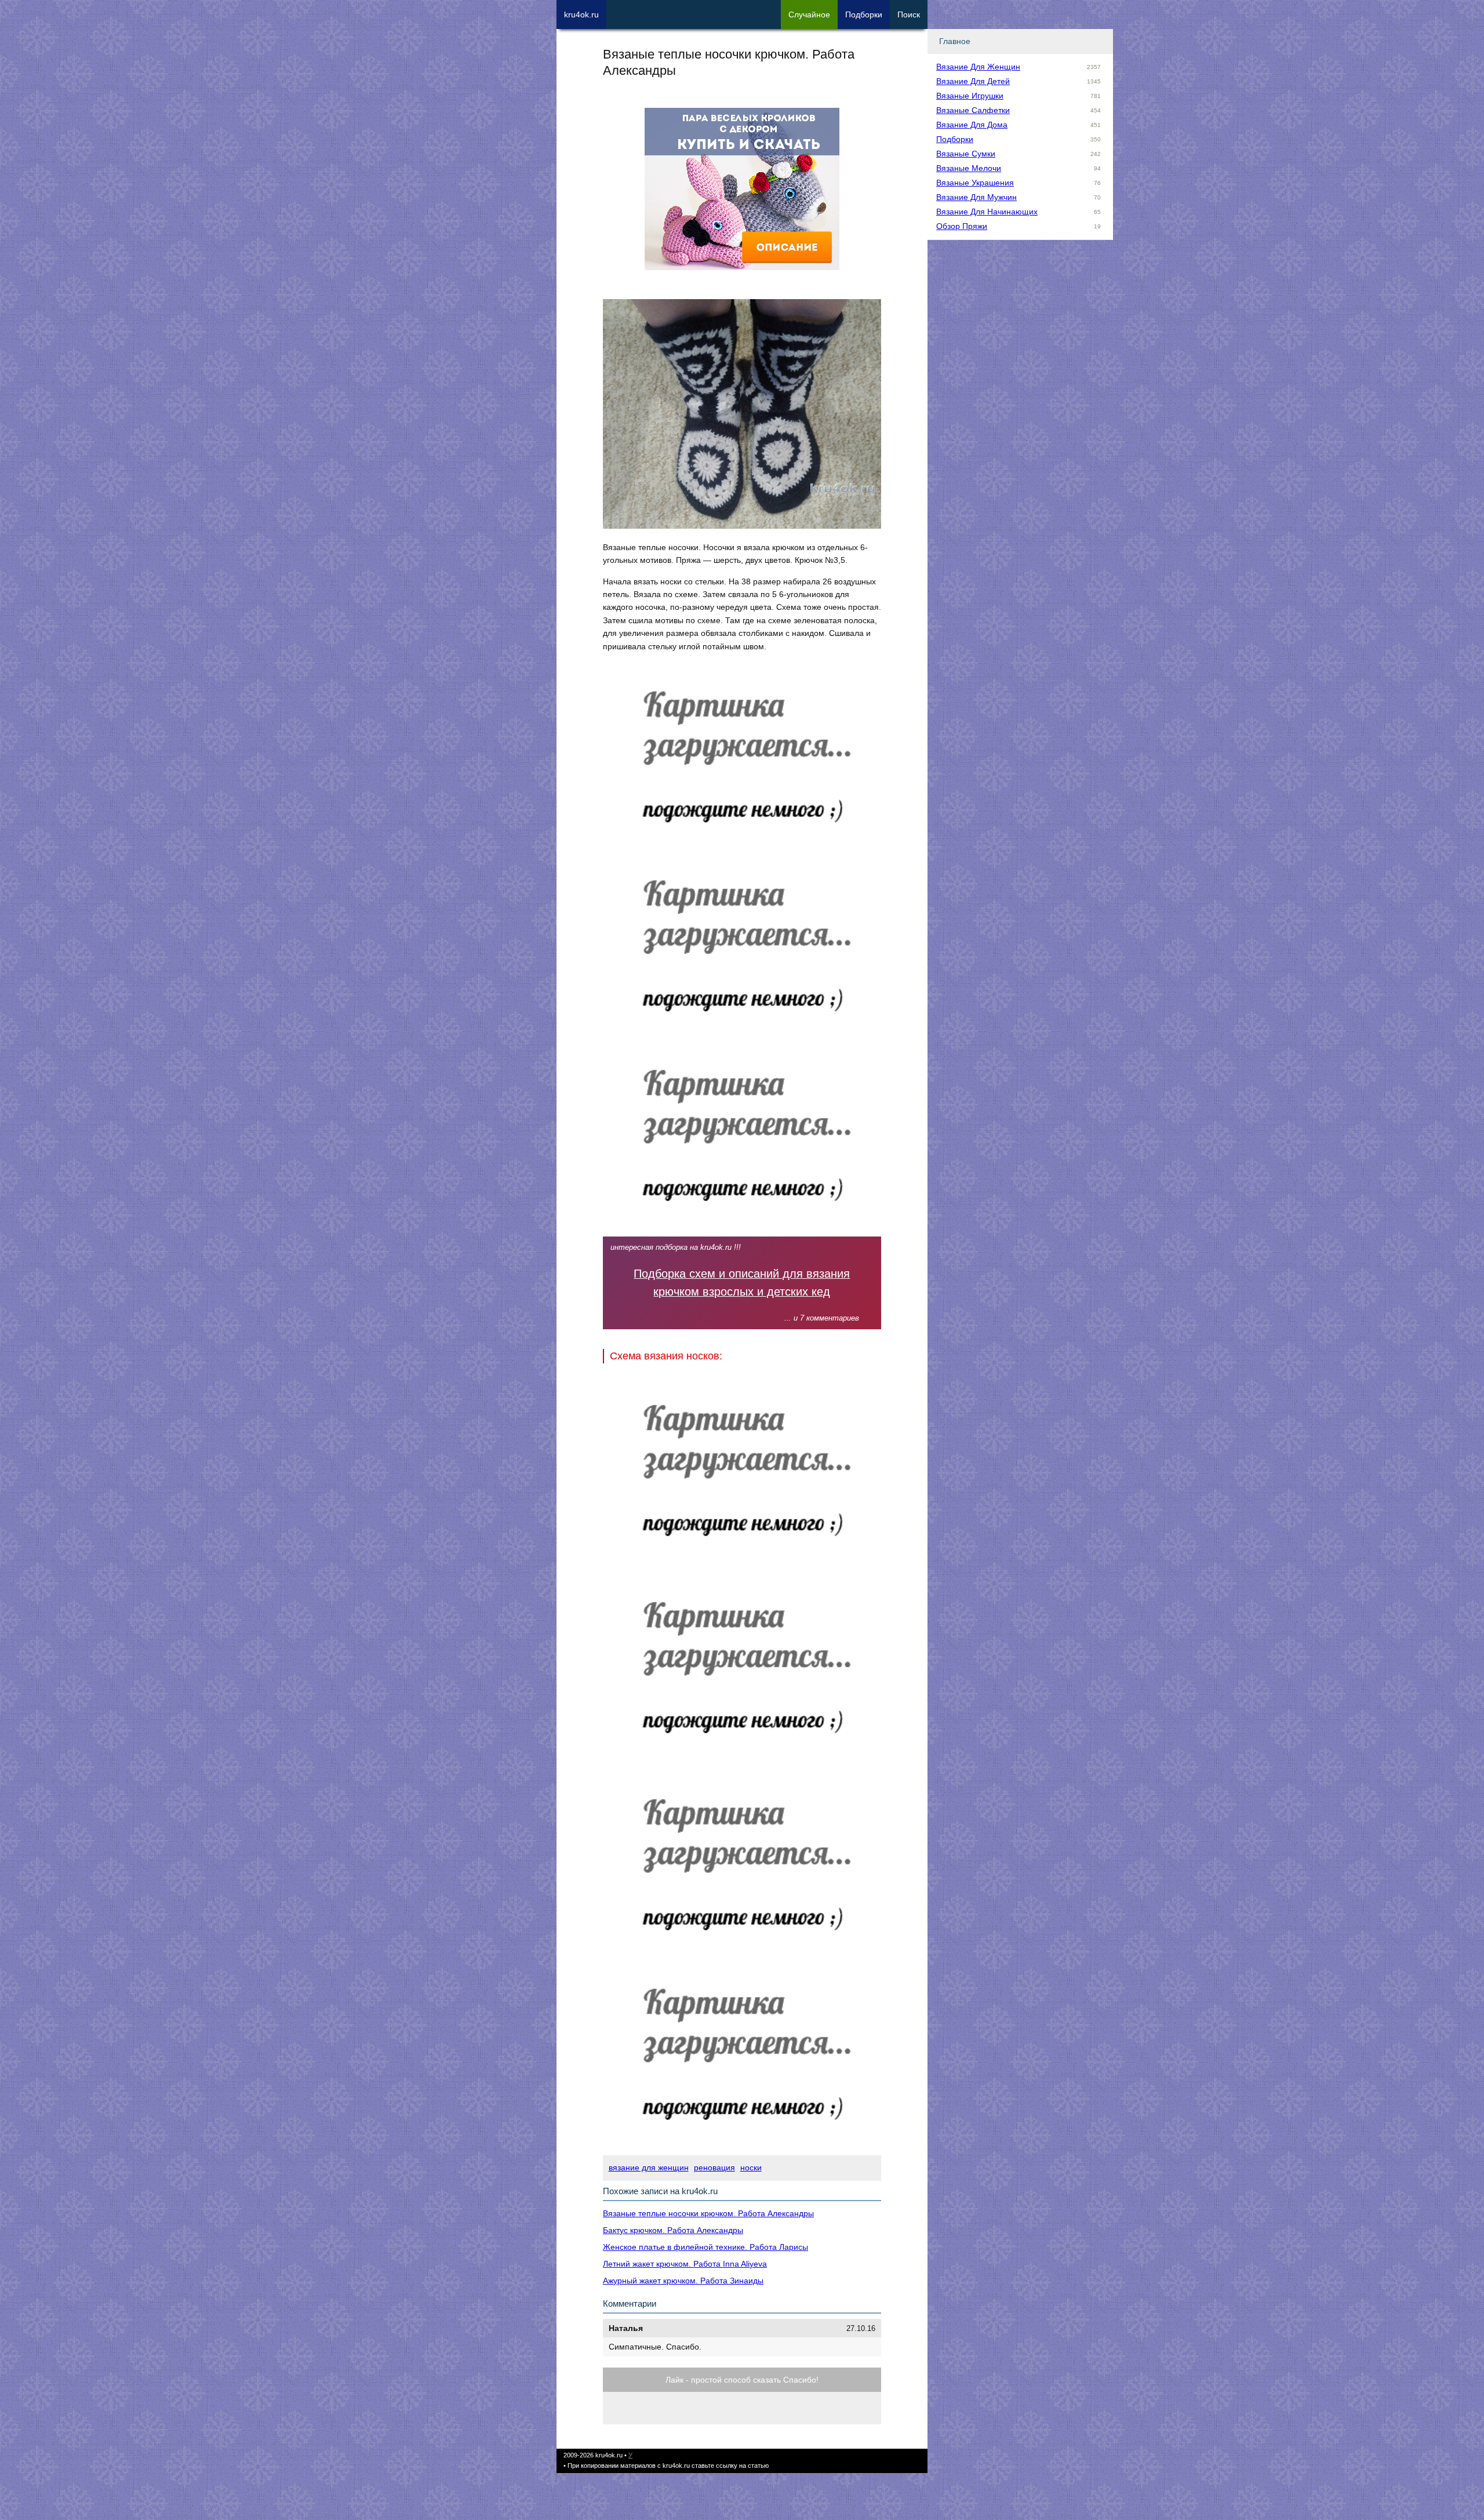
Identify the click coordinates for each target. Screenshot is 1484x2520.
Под (864, 14)
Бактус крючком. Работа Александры (673, 2230)
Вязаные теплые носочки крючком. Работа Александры (708, 2213)
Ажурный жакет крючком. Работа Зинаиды (683, 2281)
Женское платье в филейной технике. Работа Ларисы (705, 2247)
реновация (714, 2168)
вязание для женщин (649, 2168)
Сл (809, 14)
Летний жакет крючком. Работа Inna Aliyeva (685, 2264)
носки (751, 2168)
